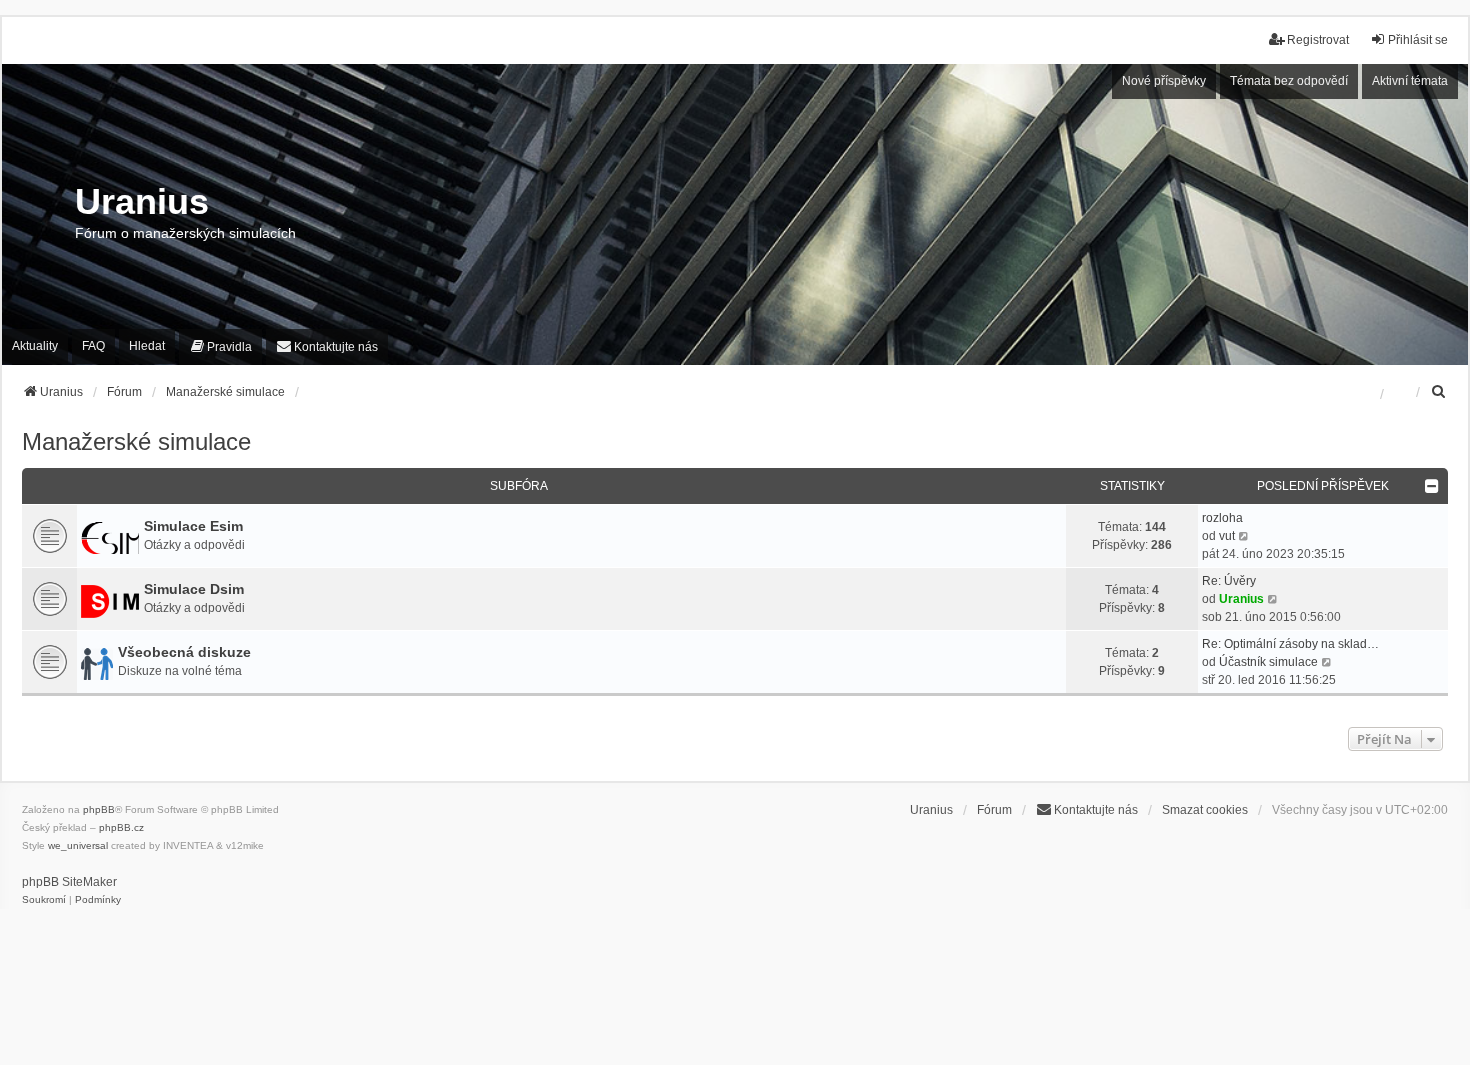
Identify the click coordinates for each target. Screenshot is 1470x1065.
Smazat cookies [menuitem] (1205, 810)
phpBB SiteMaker (69, 882)
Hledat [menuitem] (147, 346)
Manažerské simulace (136, 441)
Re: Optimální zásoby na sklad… (1290, 644)
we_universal (78, 845)
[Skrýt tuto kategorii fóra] (1433, 486)
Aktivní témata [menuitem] (1410, 81)
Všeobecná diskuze (184, 652)
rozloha (1222, 518)
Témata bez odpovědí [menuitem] (1289, 81)
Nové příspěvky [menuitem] (1164, 81)
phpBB (99, 809)
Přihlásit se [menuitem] (1418, 40)
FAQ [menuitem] (93, 346)
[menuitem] (35, 346)
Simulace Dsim (194, 589)
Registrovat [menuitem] (1318, 40)
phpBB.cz (121, 827)
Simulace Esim (193, 526)
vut (1227, 536)
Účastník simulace (1268, 662)
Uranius (1241, 599)
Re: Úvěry (1229, 581)
